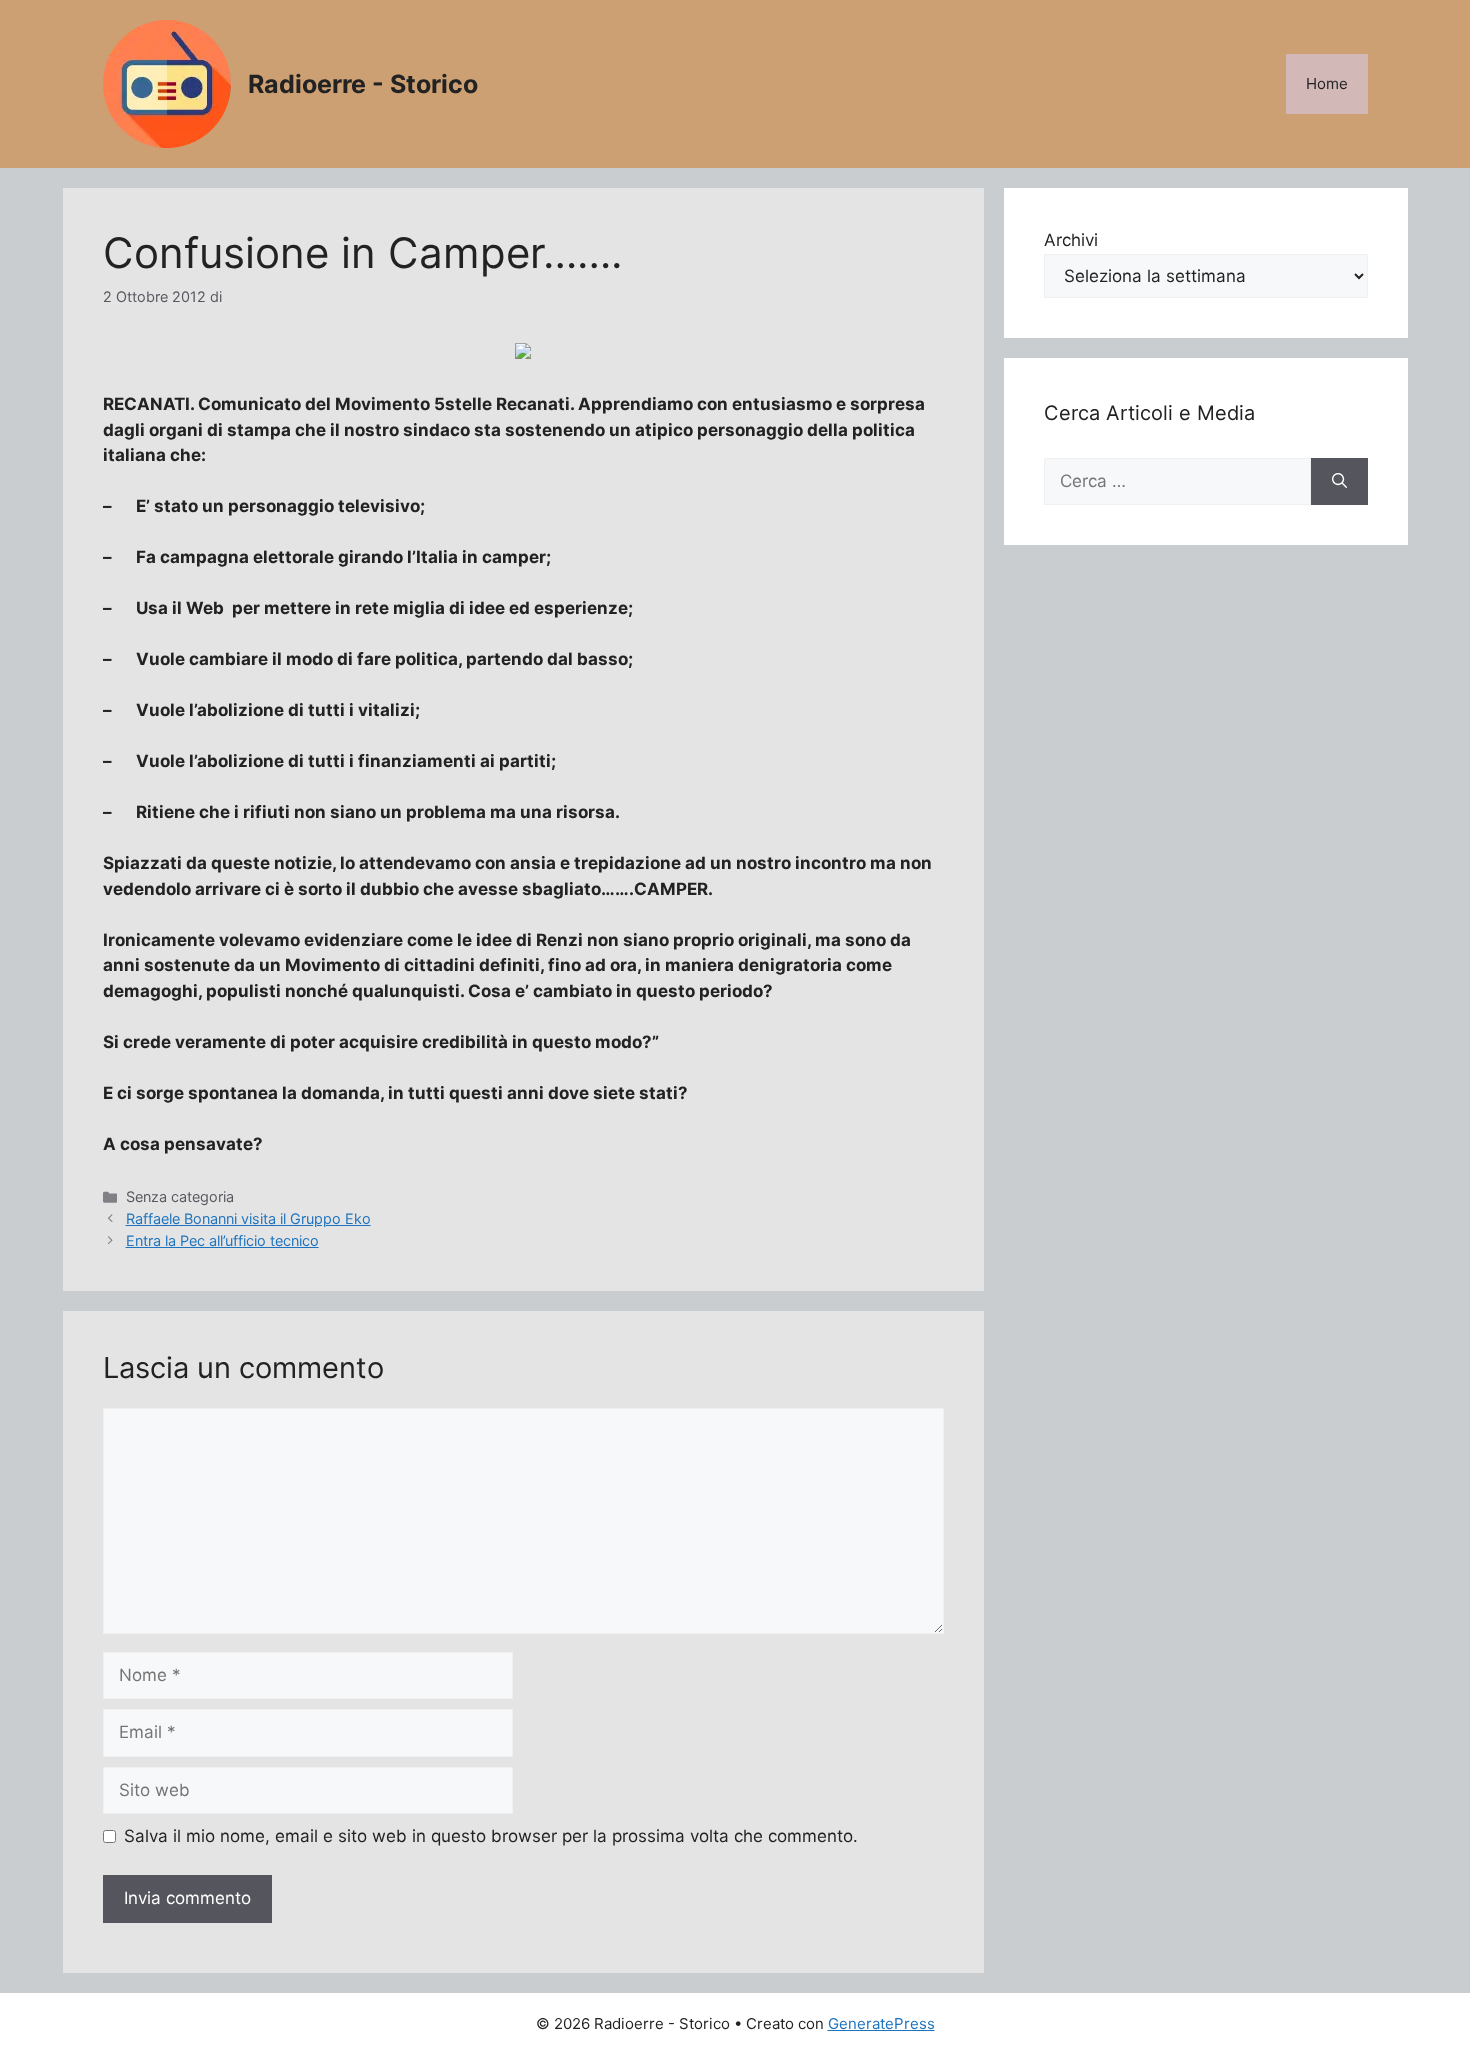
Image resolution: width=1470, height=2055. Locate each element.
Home (1327, 83)
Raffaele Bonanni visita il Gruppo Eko (248, 1218)
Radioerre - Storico (363, 84)
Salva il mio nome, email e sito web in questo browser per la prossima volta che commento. (491, 1836)
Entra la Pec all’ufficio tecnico (222, 1240)
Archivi (1071, 240)
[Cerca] (1339, 482)
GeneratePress (881, 2023)
